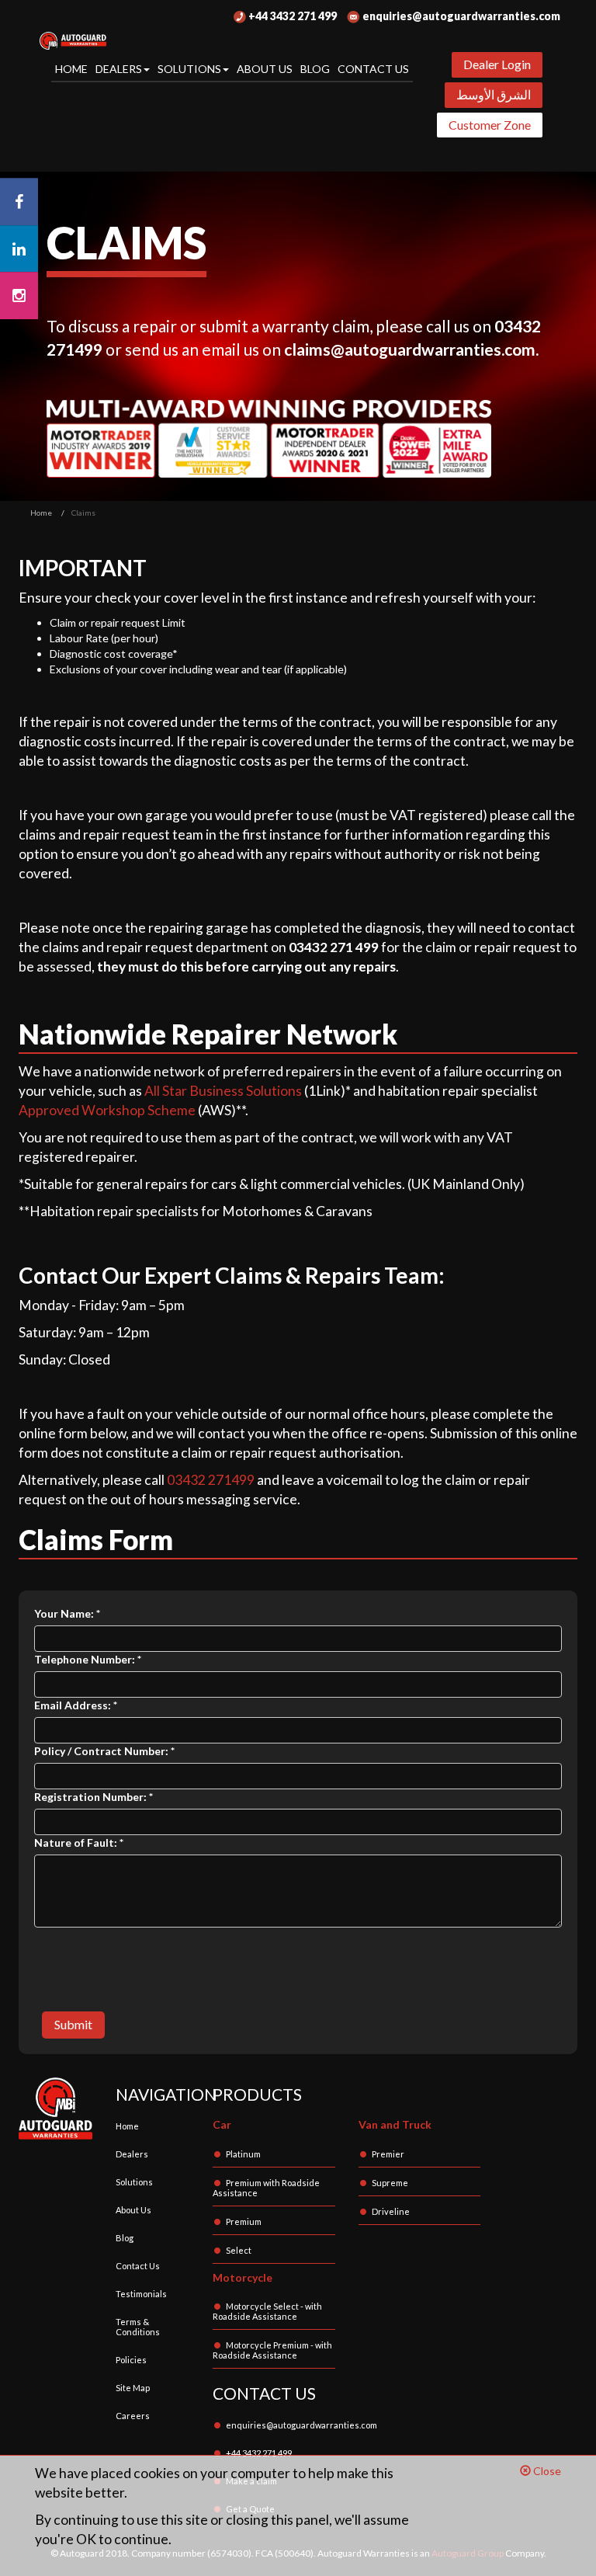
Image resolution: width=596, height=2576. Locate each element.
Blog (315, 69)
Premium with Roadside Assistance (266, 2188)
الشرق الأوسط (494, 94)
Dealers (132, 2154)
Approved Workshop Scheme (107, 1110)
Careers (133, 2416)
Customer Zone (490, 125)
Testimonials (141, 2294)
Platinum (243, 2154)
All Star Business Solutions (223, 1091)
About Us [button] (265, 69)
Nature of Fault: (79, 1842)
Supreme (390, 2183)
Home (71, 69)
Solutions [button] (189, 69)
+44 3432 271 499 (291, 16)
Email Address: (76, 1705)
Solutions (134, 2182)
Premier (388, 2154)
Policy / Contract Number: (104, 1751)
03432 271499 (211, 1480)
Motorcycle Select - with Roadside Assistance (267, 2311)
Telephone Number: (88, 1659)
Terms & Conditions (138, 2327)
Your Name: (67, 1613)
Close (546, 2471)
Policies (131, 2360)
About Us (133, 2210)
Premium (244, 2221)
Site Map (133, 2388)
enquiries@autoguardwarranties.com (460, 16)
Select (239, 2250)
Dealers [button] (119, 69)
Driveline (391, 2211)
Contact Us (373, 69)
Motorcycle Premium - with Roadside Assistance (272, 2350)
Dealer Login (497, 64)
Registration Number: (94, 1797)
